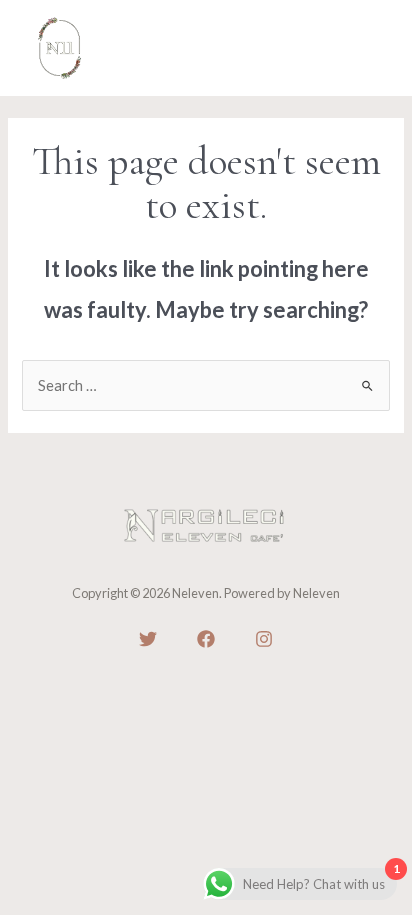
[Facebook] (206, 639)
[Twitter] (148, 639)
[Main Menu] (367, 48)
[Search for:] (205, 385)
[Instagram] (264, 639)
